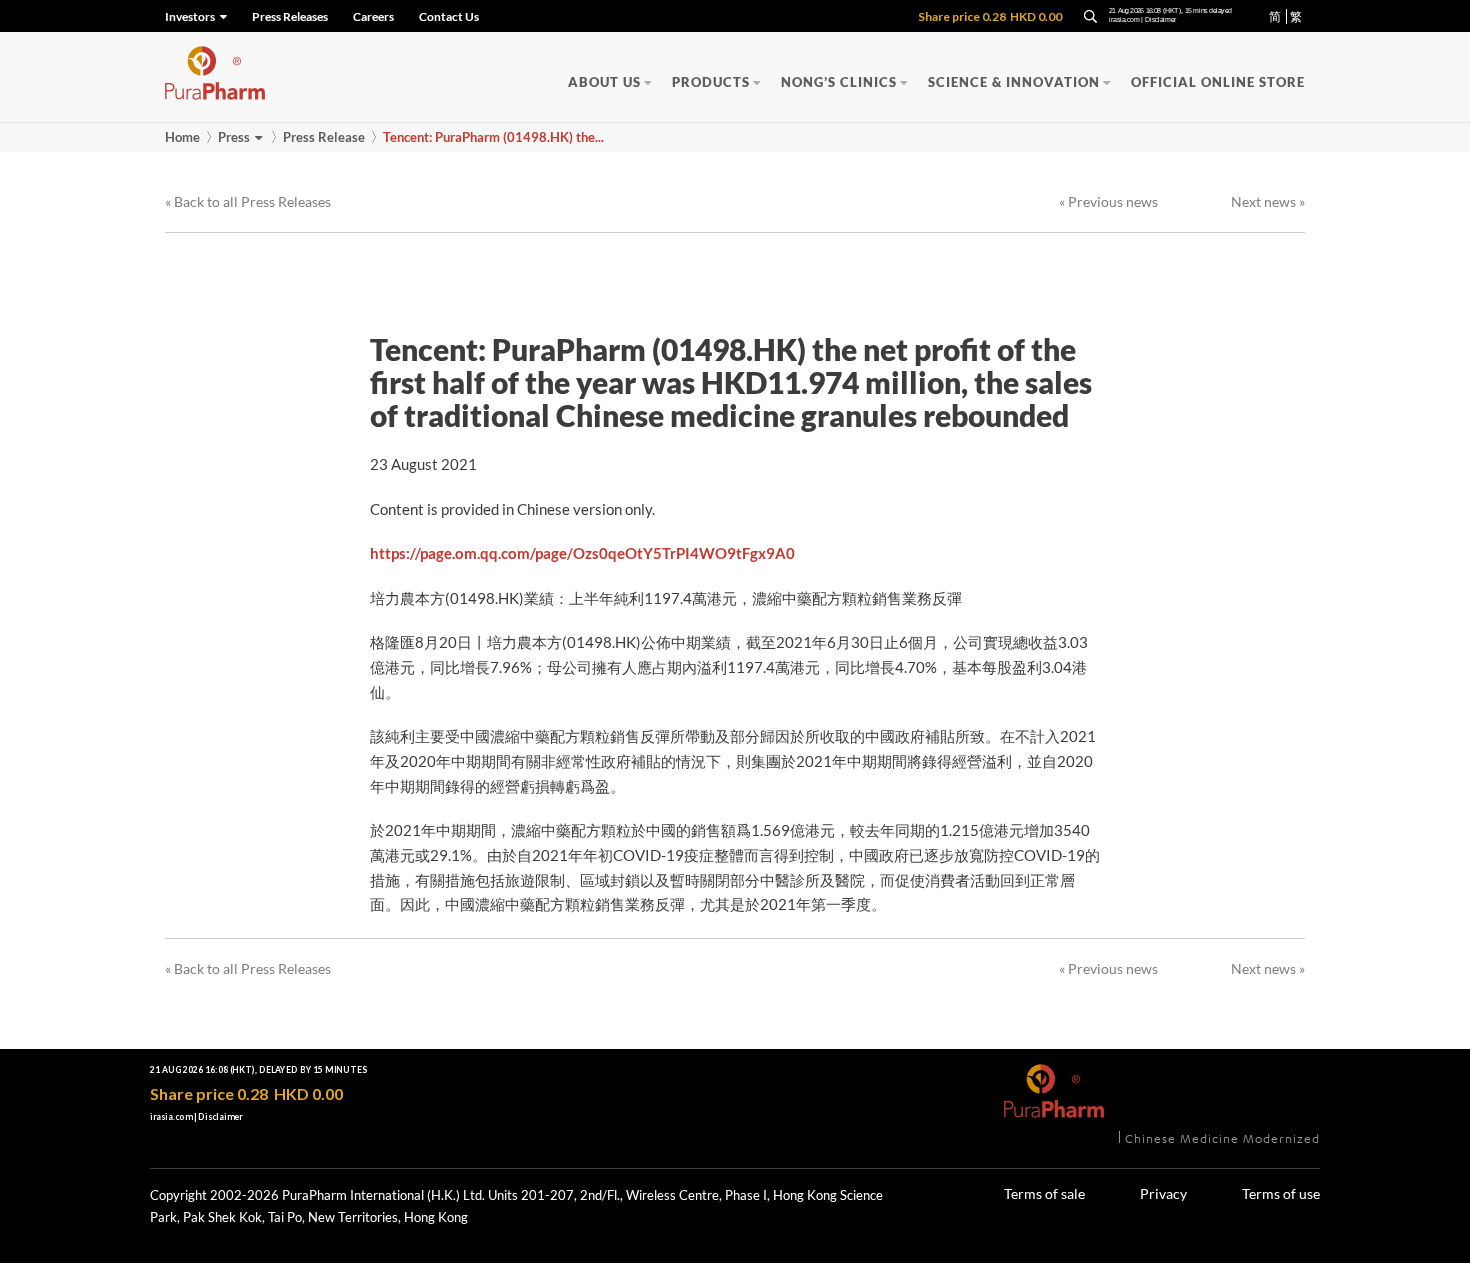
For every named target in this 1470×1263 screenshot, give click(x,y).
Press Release (324, 137)
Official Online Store (1218, 82)
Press (234, 137)
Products (711, 82)
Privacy (1163, 1193)
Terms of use (1281, 1193)
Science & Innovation (1014, 82)
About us (604, 82)
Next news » (1268, 201)
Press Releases (290, 16)
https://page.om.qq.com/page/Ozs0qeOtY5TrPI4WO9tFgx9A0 (582, 553)
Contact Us (449, 16)
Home (182, 137)
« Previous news (1108, 201)
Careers (373, 16)
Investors (191, 16)
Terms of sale (1044, 1193)
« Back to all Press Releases (248, 201)
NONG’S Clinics (839, 82)
